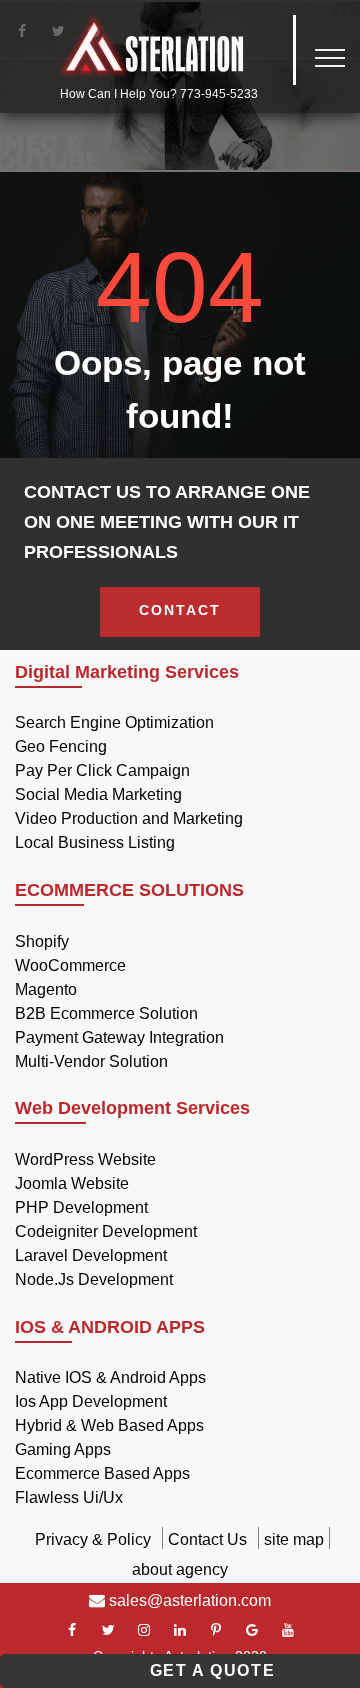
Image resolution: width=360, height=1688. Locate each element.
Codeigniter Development (106, 1231)
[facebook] (72, 1630)
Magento (46, 989)
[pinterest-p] (216, 1630)
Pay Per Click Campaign (102, 770)
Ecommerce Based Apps (102, 1473)
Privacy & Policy (93, 1539)
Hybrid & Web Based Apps (109, 1425)
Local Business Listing (95, 842)
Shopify (42, 941)
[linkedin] (180, 1630)
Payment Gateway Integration (119, 1037)
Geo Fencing (61, 746)
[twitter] (108, 1630)
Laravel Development (91, 1255)
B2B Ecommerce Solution (106, 1013)
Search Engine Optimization (114, 722)
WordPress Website (85, 1159)
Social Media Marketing (98, 794)
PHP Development (81, 1207)
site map (294, 1539)
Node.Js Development (94, 1279)
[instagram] (144, 1630)
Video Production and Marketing (129, 818)
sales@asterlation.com (188, 1600)
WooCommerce (70, 965)
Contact (180, 610)
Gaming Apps (63, 1449)
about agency (180, 1569)
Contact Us (207, 1539)
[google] (252, 1630)
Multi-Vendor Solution (91, 1061)
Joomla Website (72, 1183)
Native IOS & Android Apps (110, 1377)
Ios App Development (91, 1401)
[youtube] (288, 1630)
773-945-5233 (219, 94)
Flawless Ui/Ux (69, 1497)
